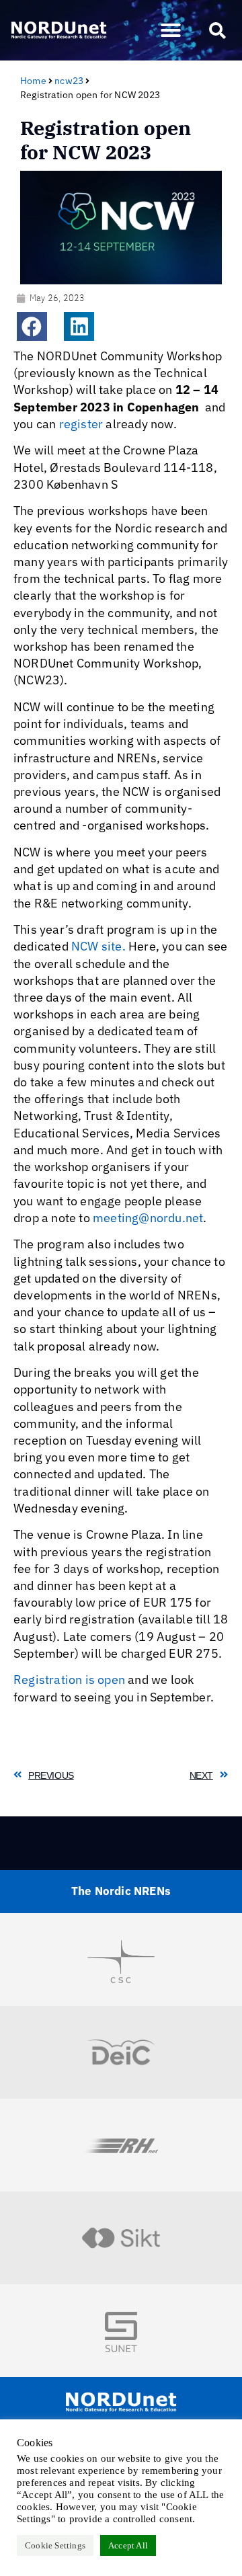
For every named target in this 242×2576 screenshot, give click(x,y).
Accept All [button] (128, 2545)
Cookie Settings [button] (55, 2545)
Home (33, 81)
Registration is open (69, 1680)
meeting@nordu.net (148, 1218)
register (81, 424)
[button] (171, 30)
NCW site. (98, 946)
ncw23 (69, 81)
